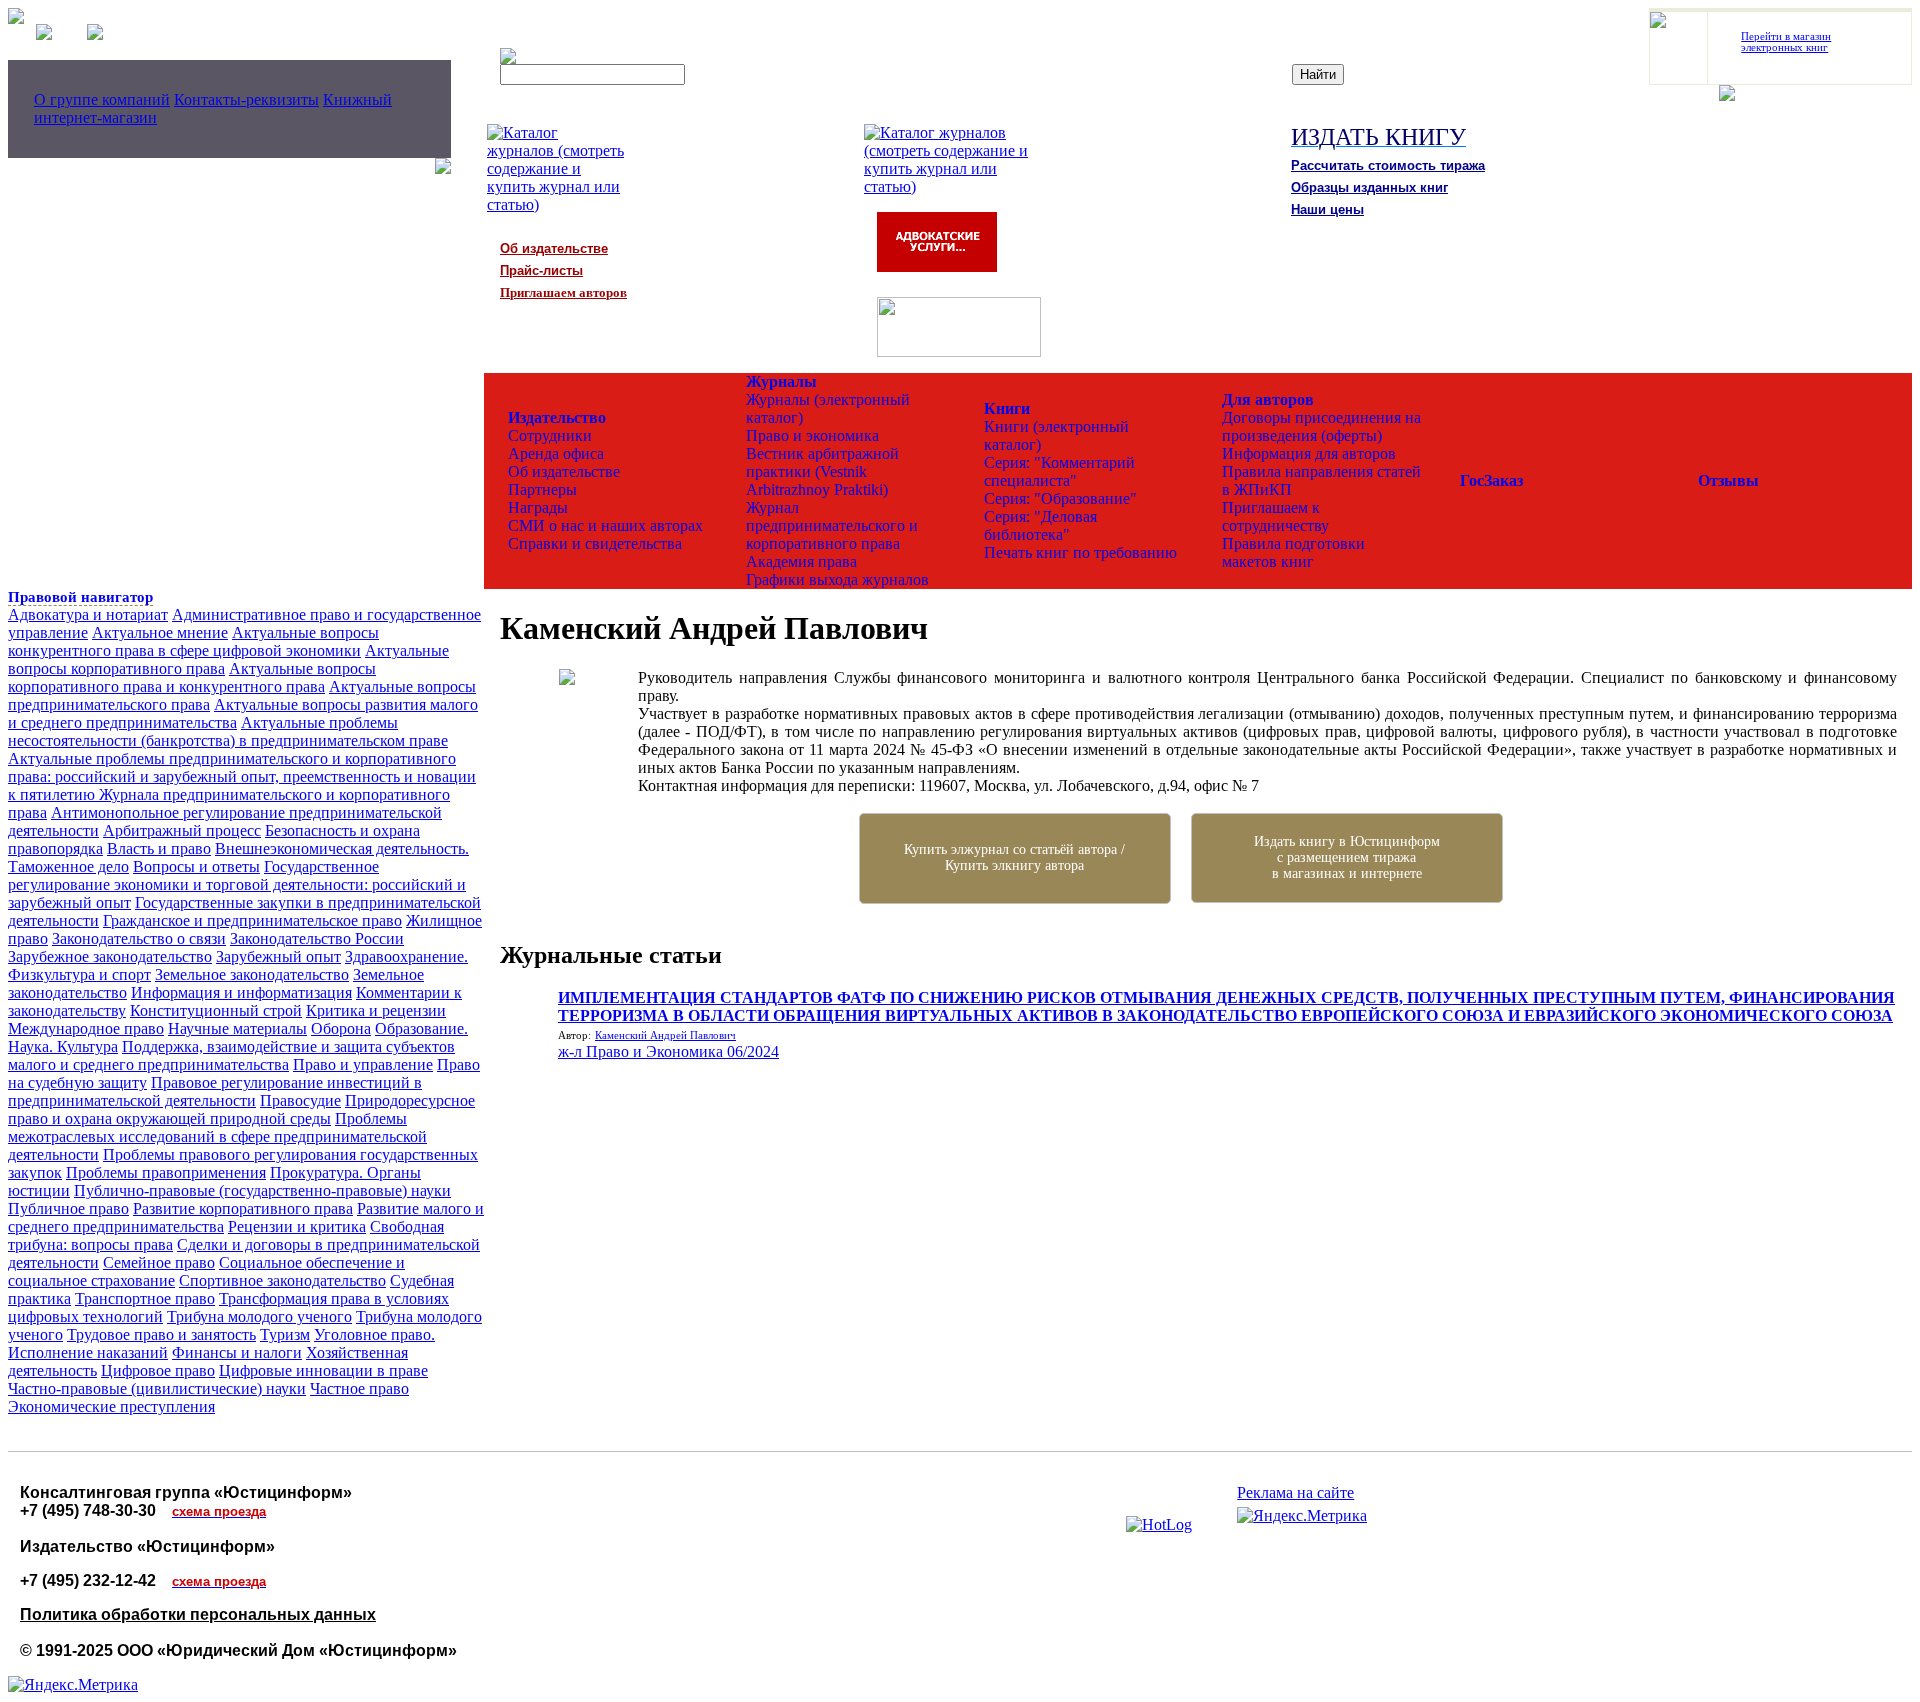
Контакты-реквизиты (246, 99)
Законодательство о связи (139, 938)
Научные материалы (237, 1028)
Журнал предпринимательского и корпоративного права (832, 525)
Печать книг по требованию (1080, 552)
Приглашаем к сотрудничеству (1275, 516)
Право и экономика (812, 435)
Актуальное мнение (160, 632)
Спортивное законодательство (282, 1280)
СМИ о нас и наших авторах (605, 525)
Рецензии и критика (297, 1226)
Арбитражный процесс (182, 830)
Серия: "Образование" (1060, 498)
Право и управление (363, 1064)
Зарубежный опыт (278, 956)
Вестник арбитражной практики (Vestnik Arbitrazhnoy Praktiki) (822, 471)
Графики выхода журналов (837, 579)
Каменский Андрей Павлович (665, 1035)
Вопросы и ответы (196, 866)
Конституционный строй (216, 1010)
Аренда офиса (556, 453)
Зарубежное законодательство (110, 956)
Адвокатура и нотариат (88, 614)
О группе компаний (102, 99)
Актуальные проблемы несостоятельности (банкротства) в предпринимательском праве (228, 731)
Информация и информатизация (241, 992)
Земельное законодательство (252, 974)
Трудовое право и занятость (161, 1334)
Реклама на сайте (1295, 1492)
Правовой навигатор (80, 597)
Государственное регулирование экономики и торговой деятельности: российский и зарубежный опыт (237, 884)
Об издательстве (564, 471)
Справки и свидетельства (595, 543)
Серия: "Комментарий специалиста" (1059, 471)
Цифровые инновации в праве (323, 1370)
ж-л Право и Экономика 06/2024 (668, 1051)
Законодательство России (317, 938)
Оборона (341, 1028)
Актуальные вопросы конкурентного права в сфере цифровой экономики (193, 641)
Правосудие (300, 1100)
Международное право (86, 1028)
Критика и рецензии (376, 1010)
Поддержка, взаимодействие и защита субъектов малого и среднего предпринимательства (231, 1055)
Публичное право (68, 1208)
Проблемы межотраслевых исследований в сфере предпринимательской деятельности (217, 1136)
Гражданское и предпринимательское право (252, 920)
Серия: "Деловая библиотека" (1040, 525)
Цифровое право (158, 1370)
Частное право (359, 1388)
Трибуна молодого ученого (259, 1316)
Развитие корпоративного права (243, 1208)
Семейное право (159, 1262)
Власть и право (159, 848)
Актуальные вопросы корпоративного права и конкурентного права (192, 677)
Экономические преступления (111, 1406)
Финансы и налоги (237, 1352)
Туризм (285, 1334)
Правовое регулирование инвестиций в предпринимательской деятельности (215, 1091)
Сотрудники (550, 435)
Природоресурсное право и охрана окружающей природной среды (241, 1109)
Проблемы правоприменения (166, 1172)
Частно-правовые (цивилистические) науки (157, 1388)
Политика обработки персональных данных (198, 1614)
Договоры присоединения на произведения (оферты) (1321, 426)
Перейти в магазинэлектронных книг (1786, 42)
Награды (538, 507)
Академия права (801, 561)
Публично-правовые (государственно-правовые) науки (262, 1190)
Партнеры (542, 489)
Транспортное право (145, 1298)
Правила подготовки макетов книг (1293, 552)
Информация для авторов (1309, 453)
